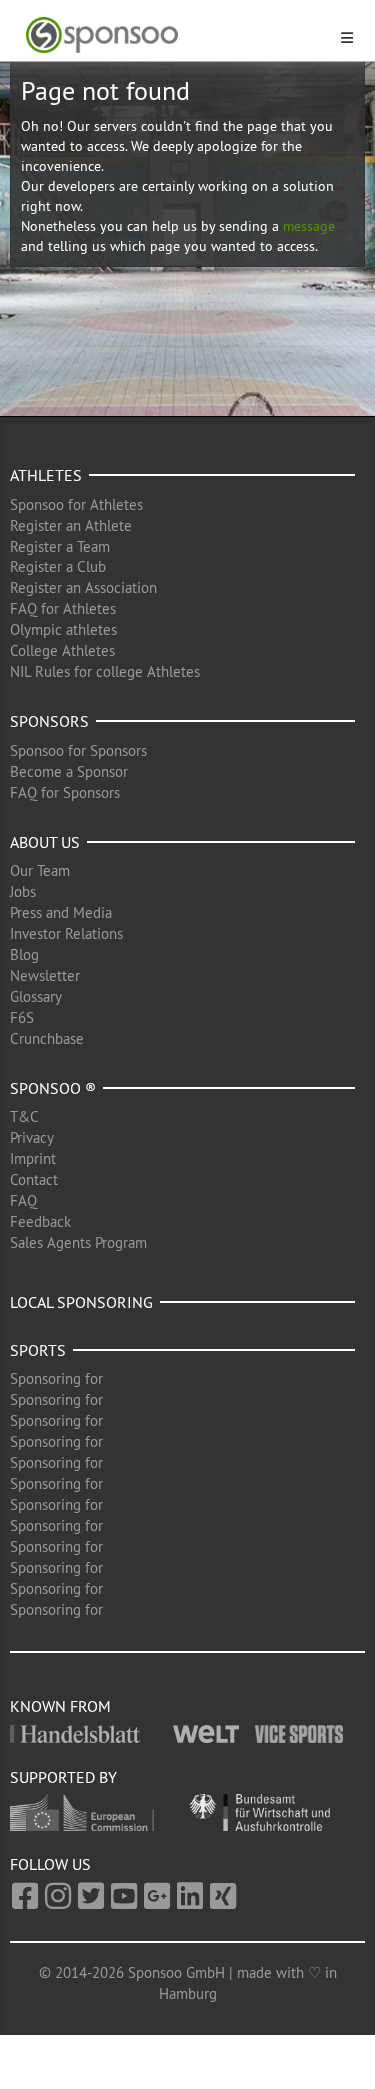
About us (45, 842)
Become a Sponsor (69, 771)
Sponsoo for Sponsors (78, 750)
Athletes (46, 475)
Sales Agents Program (78, 1242)
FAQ (23, 1200)
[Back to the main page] (175, 35)
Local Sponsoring (81, 1302)
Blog (24, 954)
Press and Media (61, 912)
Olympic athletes (63, 629)
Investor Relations (66, 933)
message (309, 226)
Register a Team (60, 546)
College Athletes (62, 650)
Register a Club (58, 566)
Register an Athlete (71, 525)
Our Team (40, 870)
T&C (24, 1116)
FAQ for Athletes (63, 608)
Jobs (23, 891)
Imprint (33, 1158)
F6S (22, 1017)
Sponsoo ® (53, 1088)
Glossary (36, 996)
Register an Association (83, 587)
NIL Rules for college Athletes (105, 671)
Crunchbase (47, 1038)
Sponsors (49, 721)
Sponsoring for (56, 1378)
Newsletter (45, 975)
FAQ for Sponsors (65, 792)
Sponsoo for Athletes (76, 504)
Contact (34, 1179)
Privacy (32, 1137)
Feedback (40, 1221)
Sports (38, 1350)
